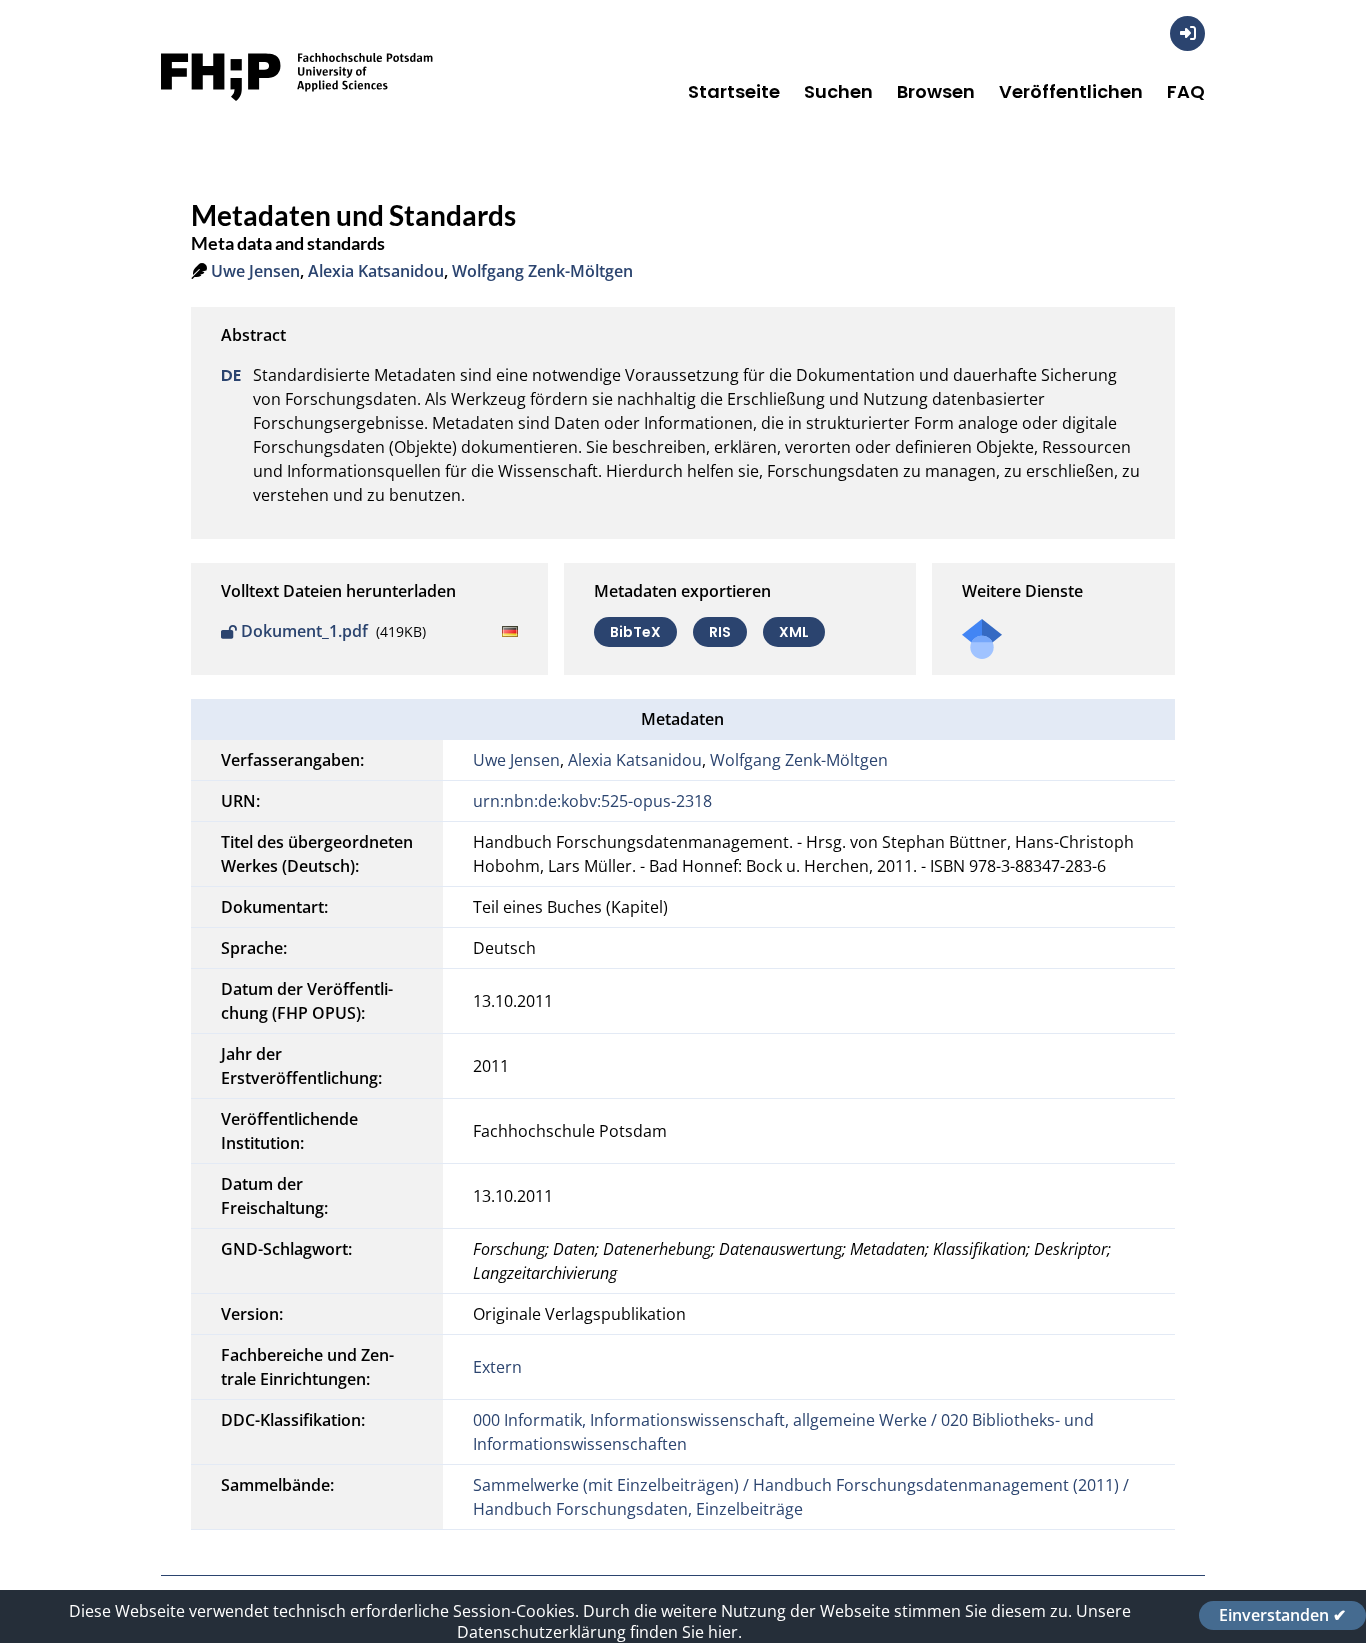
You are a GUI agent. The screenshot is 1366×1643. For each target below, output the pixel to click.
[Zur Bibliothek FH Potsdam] (297, 107)
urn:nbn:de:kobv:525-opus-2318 (592, 801)
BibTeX (635, 632)
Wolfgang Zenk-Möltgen (542, 271)
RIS (720, 632)
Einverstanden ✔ (1282, 1615)
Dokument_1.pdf (304, 631)
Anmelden (1187, 33)
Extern (497, 1367)
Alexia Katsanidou (376, 271)
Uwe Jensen (255, 271)
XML (794, 632)
